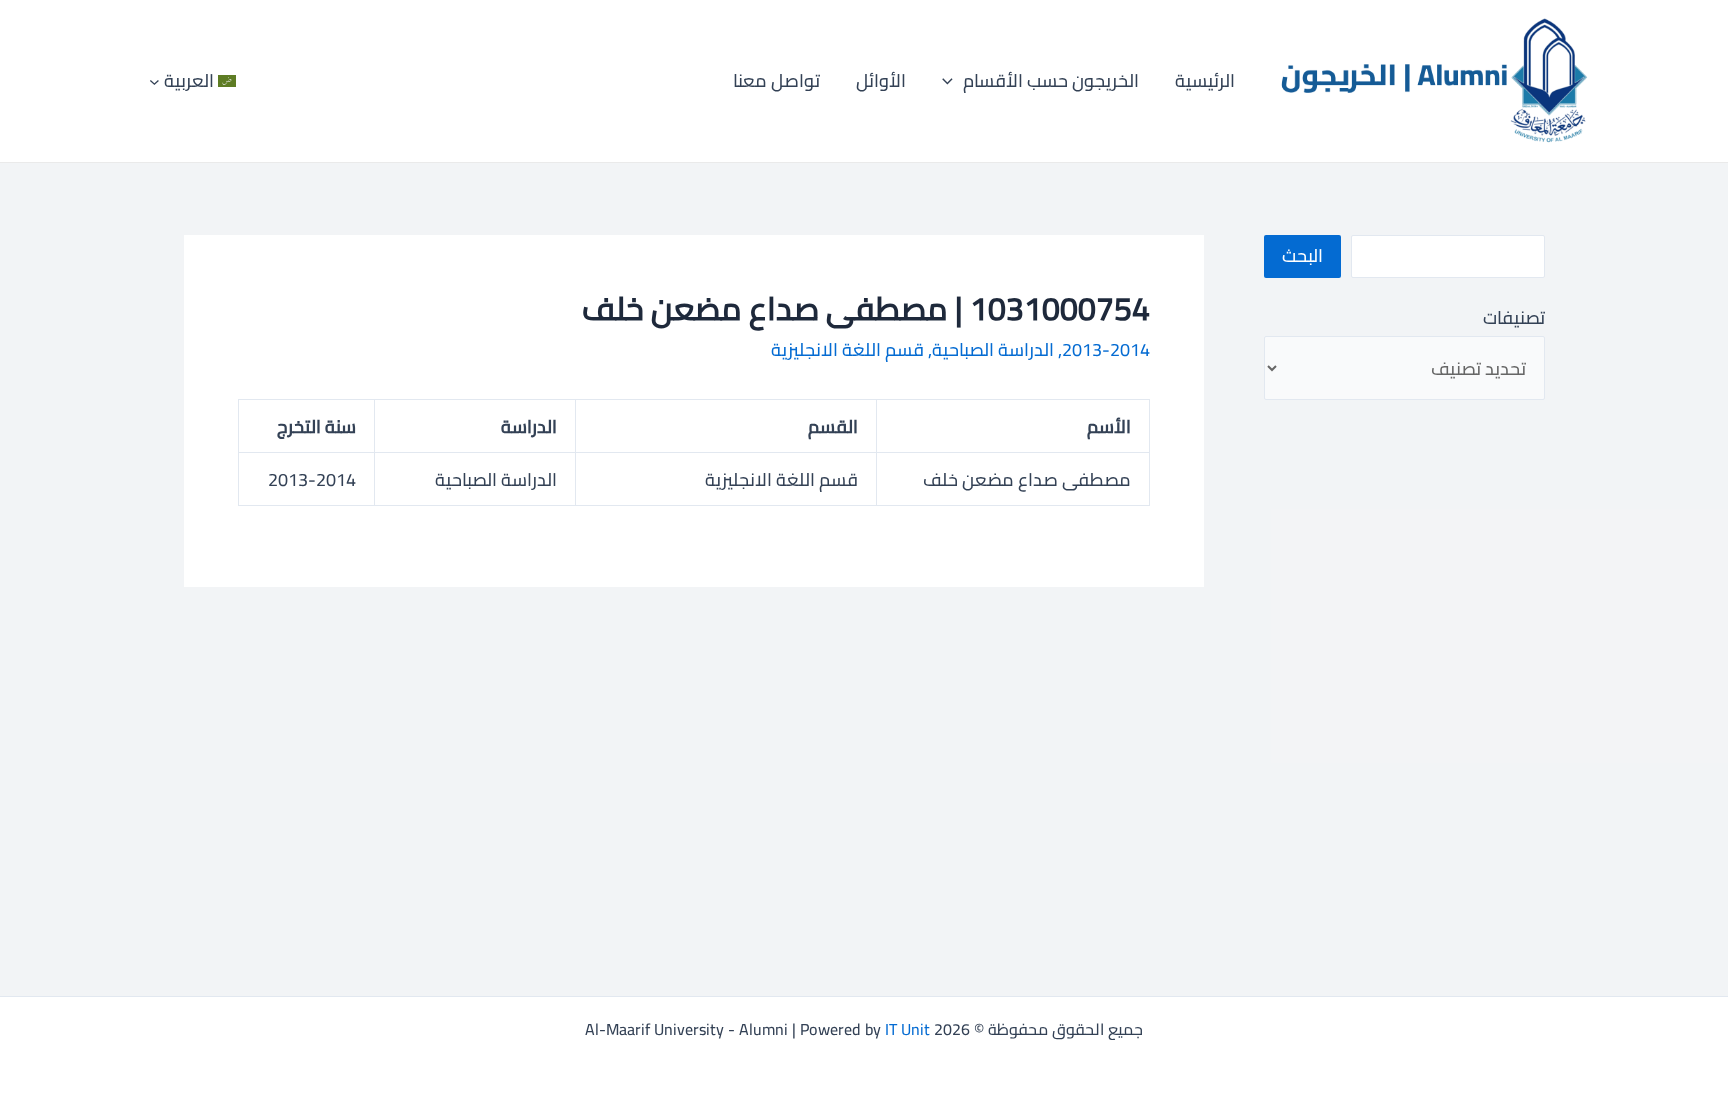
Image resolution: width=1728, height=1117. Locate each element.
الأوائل (881, 80)
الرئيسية (1205, 80)
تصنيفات (1513, 317)
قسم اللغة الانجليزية (847, 349)
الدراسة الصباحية (993, 349)
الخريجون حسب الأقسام (1051, 80)
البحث (1302, 255)
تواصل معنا (776, 80)
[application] (952, 81)
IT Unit (907, 1029)
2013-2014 (1106, 349)
